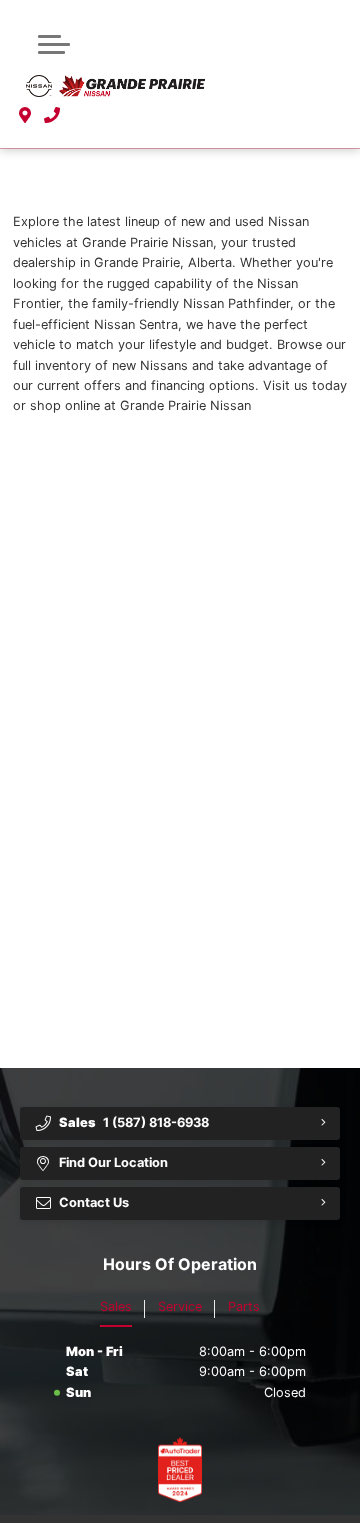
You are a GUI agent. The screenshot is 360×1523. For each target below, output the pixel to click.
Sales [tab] (116, 1306)
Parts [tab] (244, 1306)
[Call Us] (52, 116)
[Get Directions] (25, 116)
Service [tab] (180, 1306)
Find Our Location (113, 1162)
